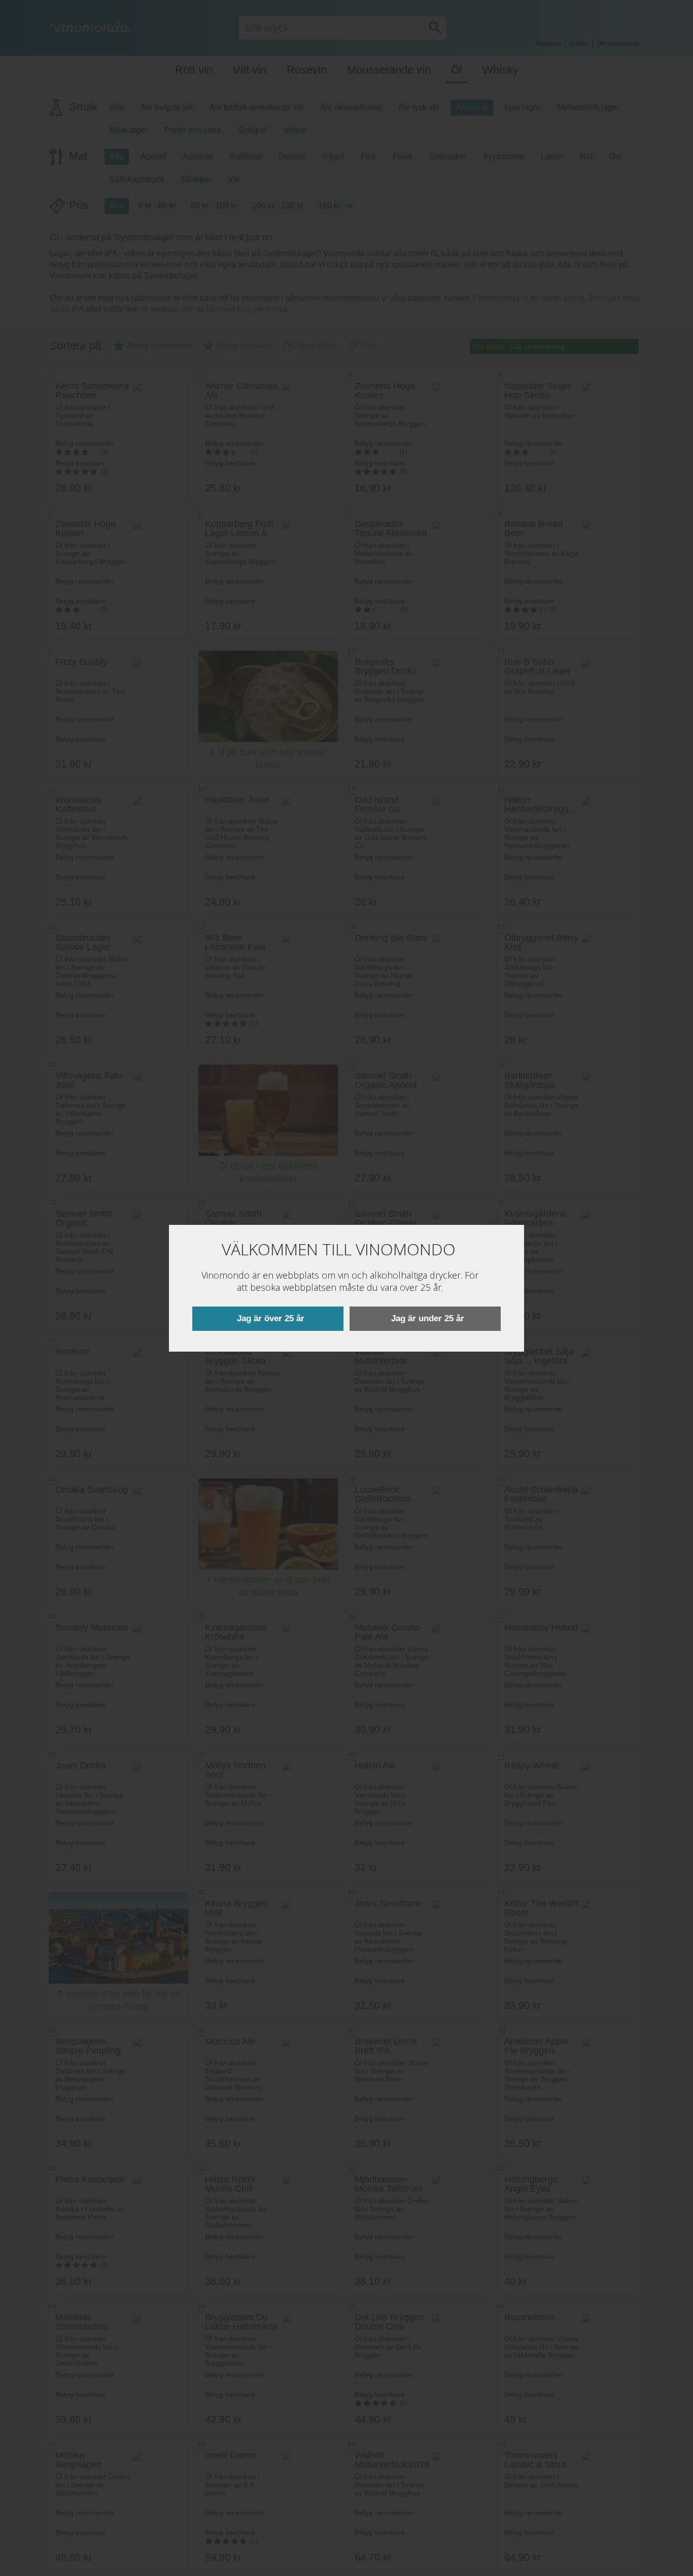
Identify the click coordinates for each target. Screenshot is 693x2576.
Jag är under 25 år (428, 1318)
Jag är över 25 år (271, 1318)
